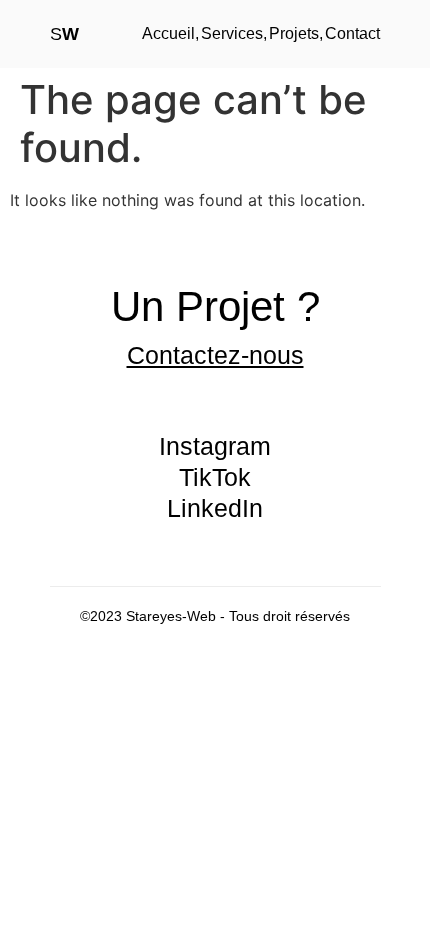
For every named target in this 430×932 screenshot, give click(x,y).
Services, (234, 33)
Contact (352, 33)
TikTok (215, 477)
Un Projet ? (215, 306)
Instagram (215, 446)
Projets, (296, 33)
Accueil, (170, 33)
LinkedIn (215, 508)
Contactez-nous (215, 355)
